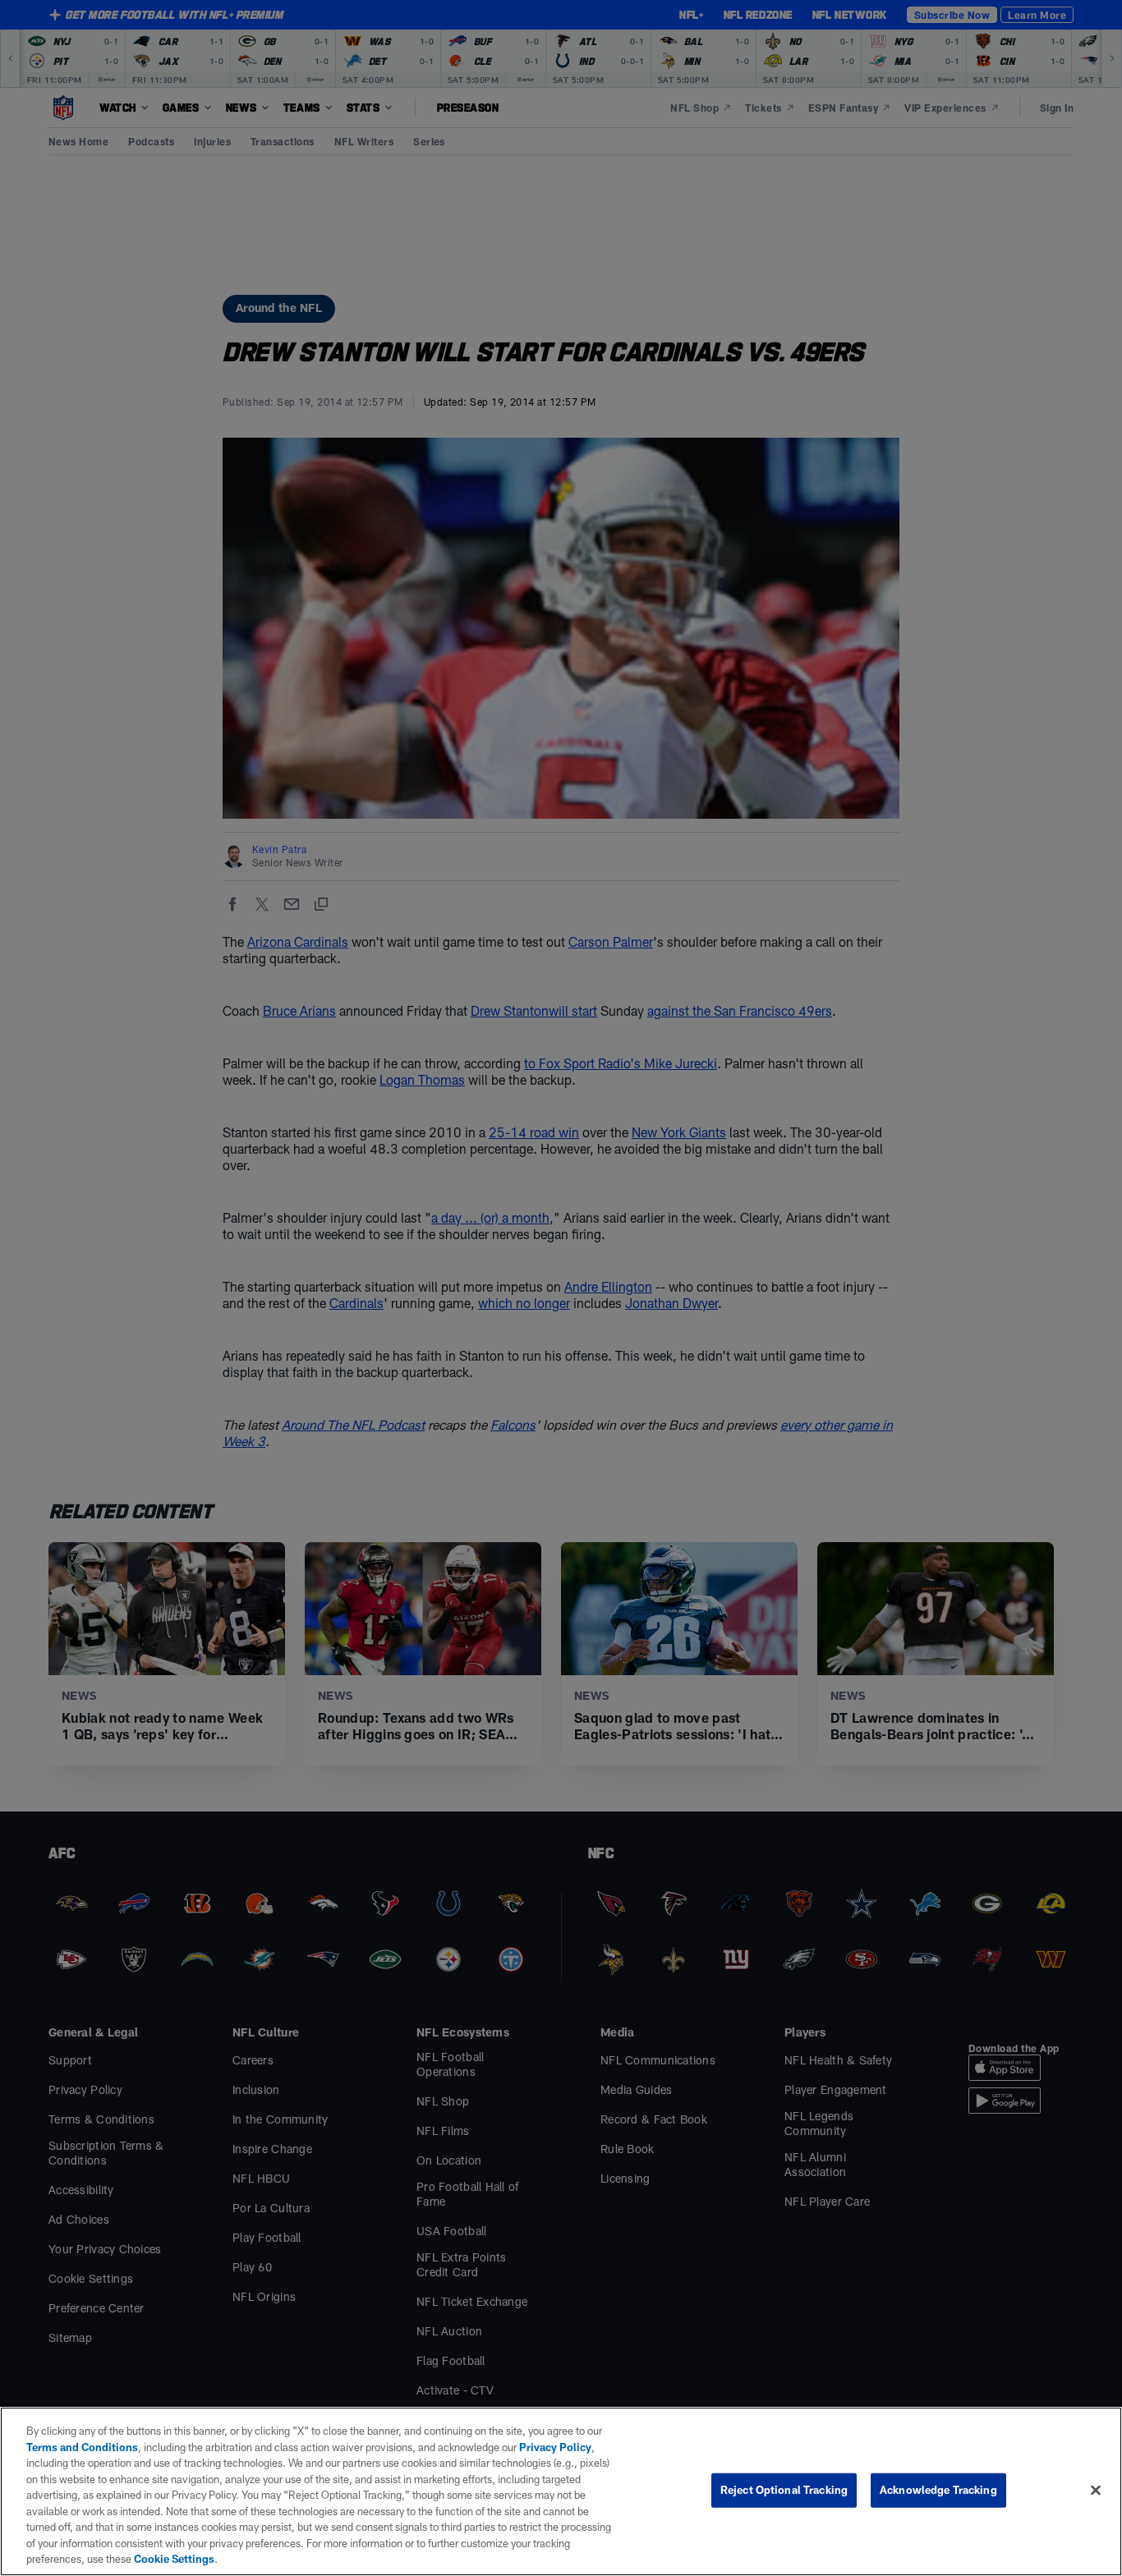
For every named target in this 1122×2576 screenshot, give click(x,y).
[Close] (1096, 2491)
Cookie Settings (174, 2559)
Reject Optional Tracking (784, 2490)
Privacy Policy (555, 2447)
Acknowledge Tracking (938, 2490)
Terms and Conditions (82, 2447)
